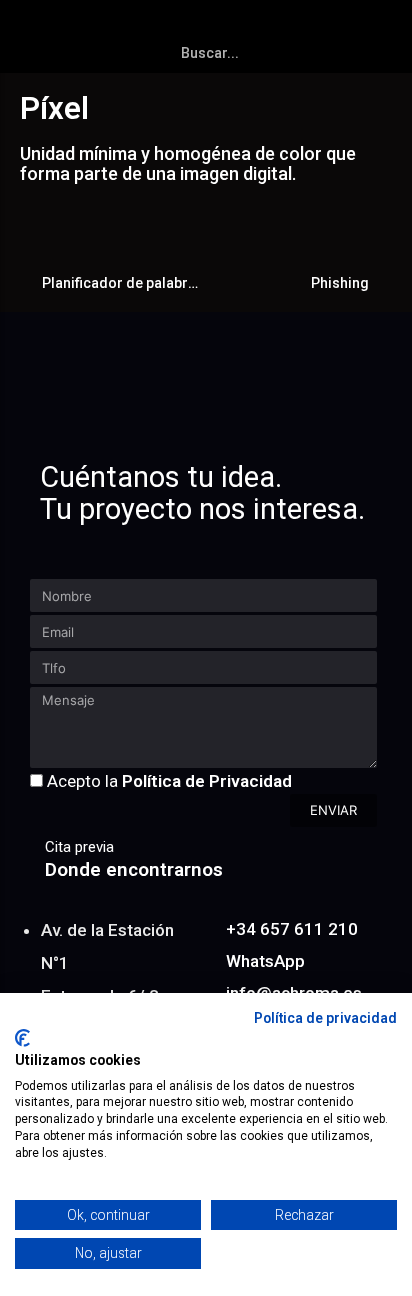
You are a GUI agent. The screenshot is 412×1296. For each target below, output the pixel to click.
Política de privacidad (325, 1018)
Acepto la (169, 781)
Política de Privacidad (207, 781)
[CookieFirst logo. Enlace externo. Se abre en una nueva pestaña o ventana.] (22, 1038)
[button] (388, 26)
